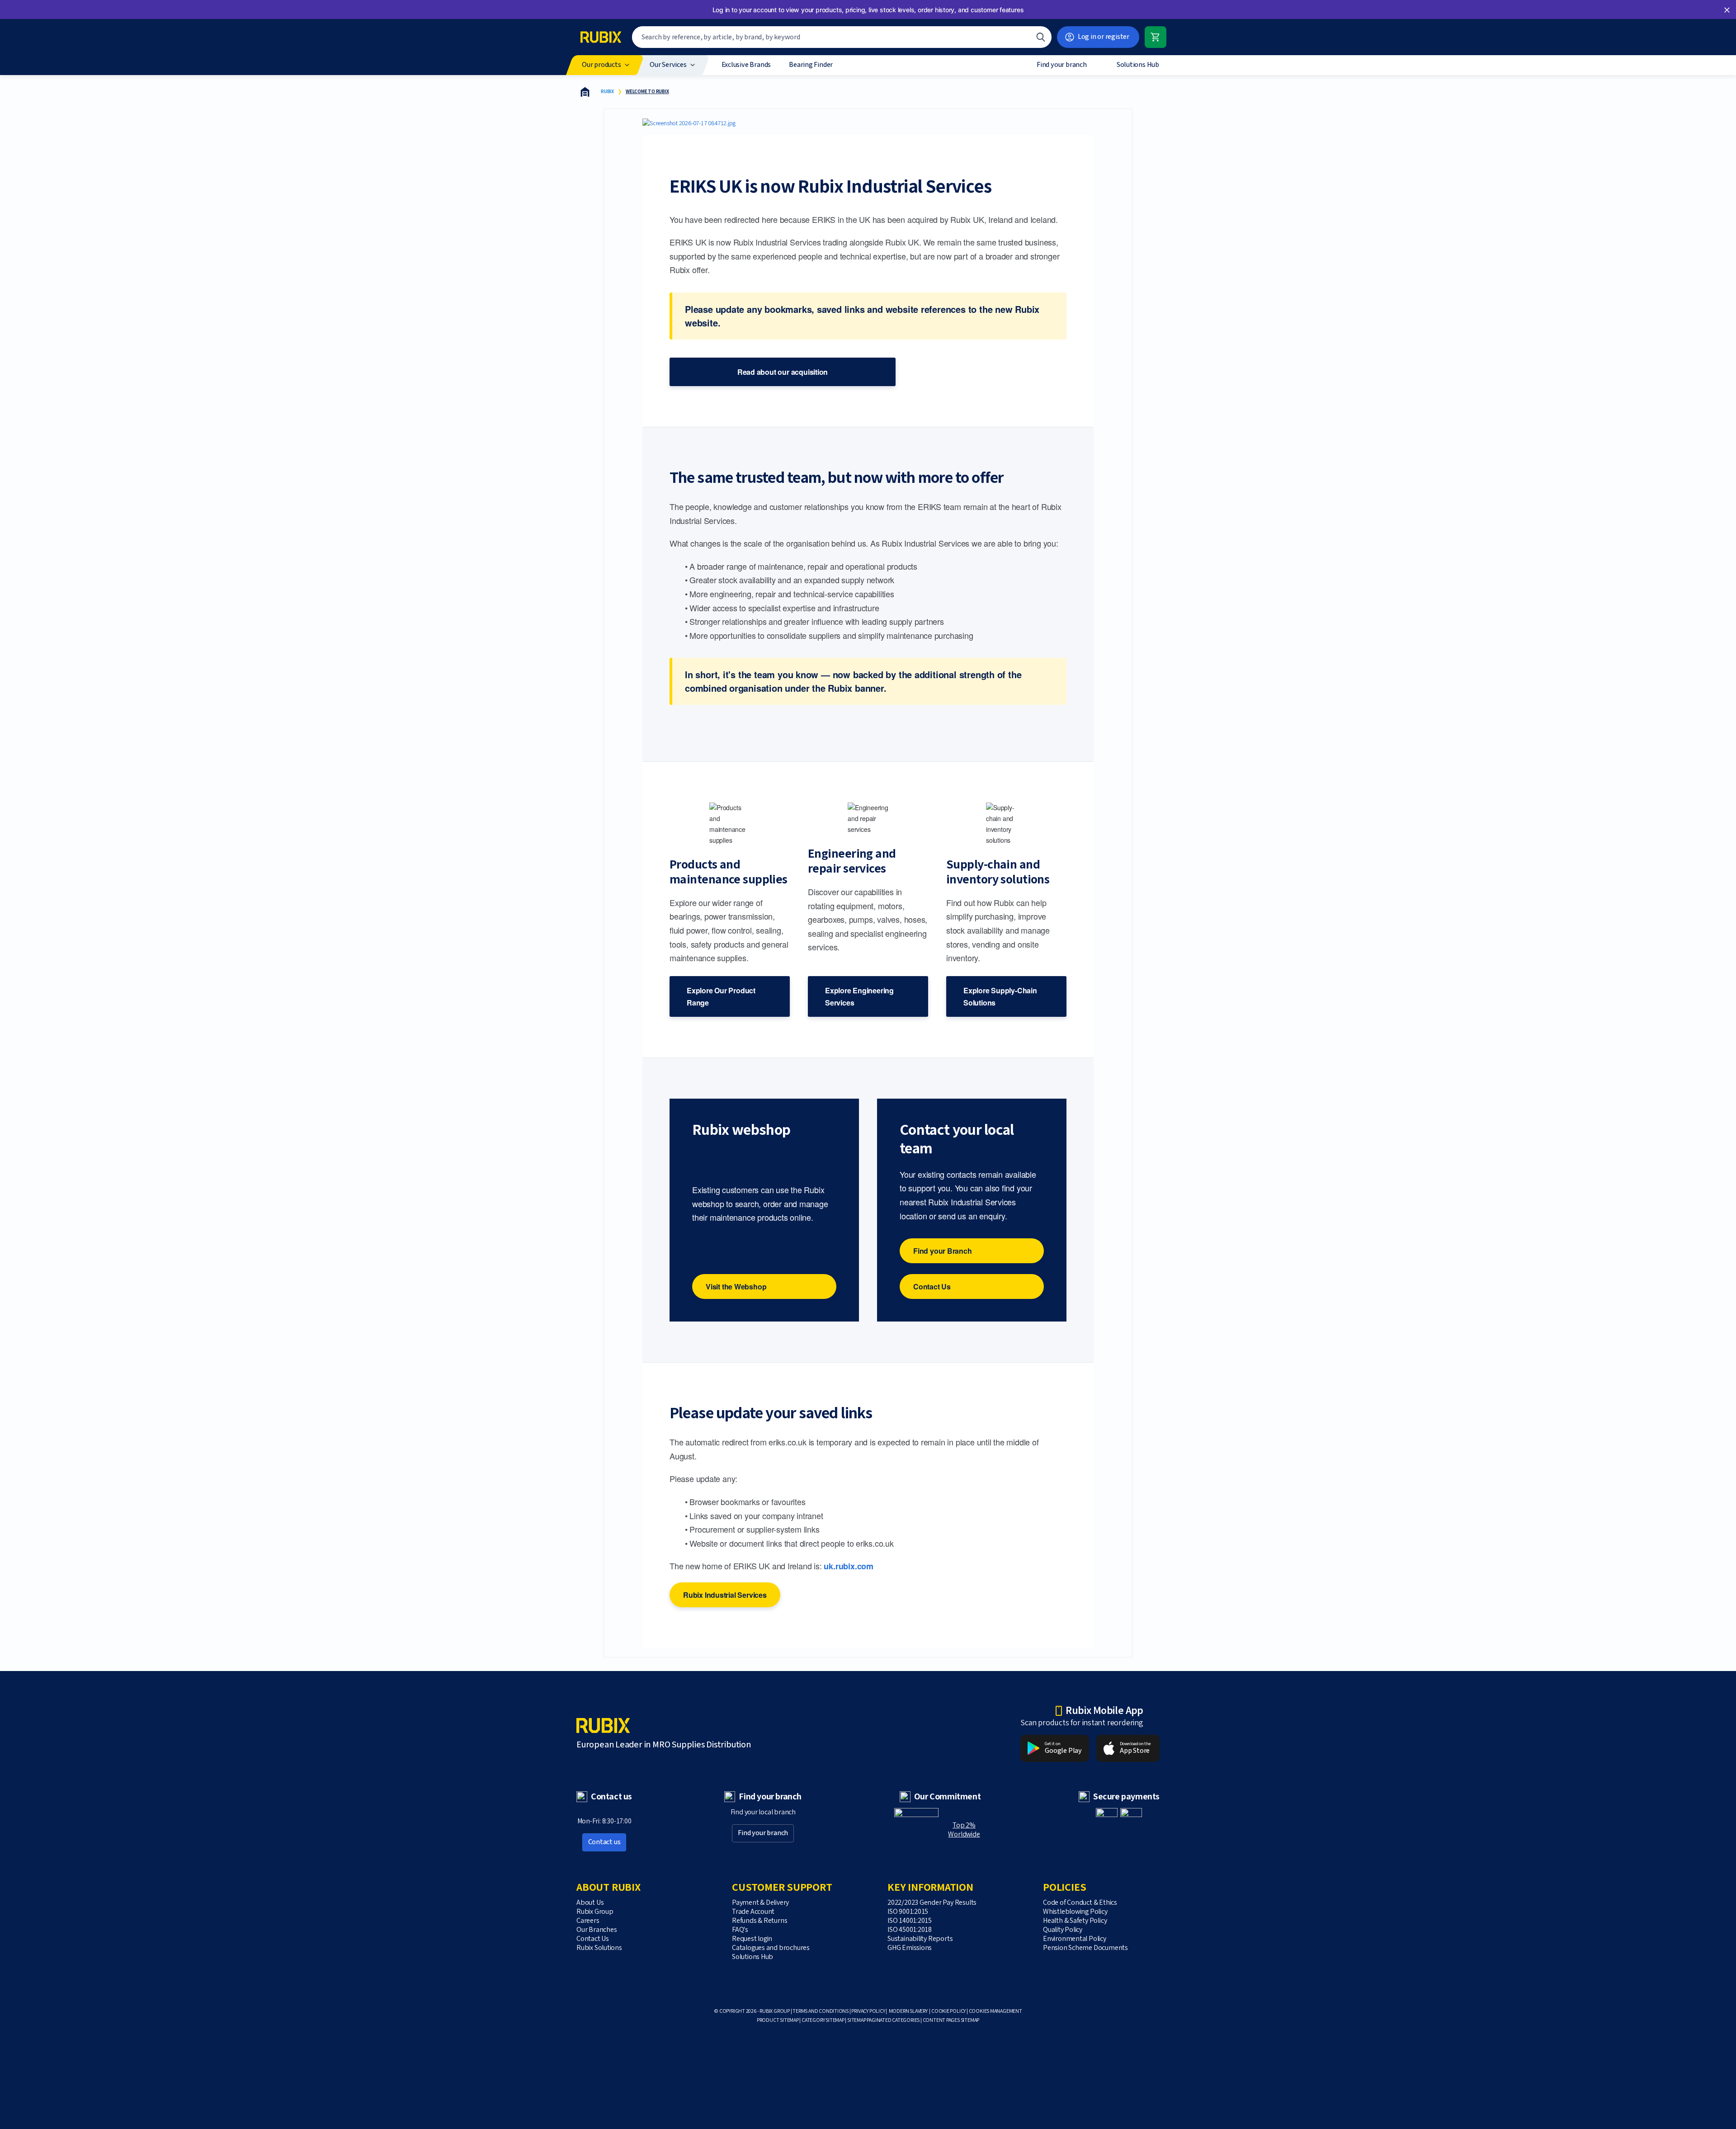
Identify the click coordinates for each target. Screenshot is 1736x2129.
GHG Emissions (910, 1948)
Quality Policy (1063, 1930)
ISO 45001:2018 (910, 1930)
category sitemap (823, 2020)
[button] (1727, 10)
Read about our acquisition (783, 372)
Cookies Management (995, 2011)
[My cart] (1156, 37)
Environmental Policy (1075, 1939)
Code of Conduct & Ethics (1080, 1903)
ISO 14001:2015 (910, 1921)
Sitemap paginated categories (883, 2020)
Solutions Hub (752, 1957)
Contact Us (932, 1286)
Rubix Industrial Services (725, 1595)
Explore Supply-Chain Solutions (1000, 996)
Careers (588, 1921)
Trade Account (753, 1912)
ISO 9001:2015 (908, 1912)
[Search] (1041, 37)
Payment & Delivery (760, 1903)
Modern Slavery (908, 2011)
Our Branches (597, 1930)
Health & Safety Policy (1075, 1921)
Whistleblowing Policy (1075, 1912)
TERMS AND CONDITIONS (821, 2011)
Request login (752, 1939)
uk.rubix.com (848, 1566)
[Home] (585, 92)
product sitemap (778, 2020)
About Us (590, 1903)
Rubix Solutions (599, 1948)
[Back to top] (1149, 2101)
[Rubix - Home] (601, 37)
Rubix (607, 92)
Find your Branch (943, 1251)
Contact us (604, 1842)
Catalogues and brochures (771, 1948)
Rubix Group (595, 1912)
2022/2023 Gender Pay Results (933, 1903)
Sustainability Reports (920, 1939)
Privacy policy (868, 2011)
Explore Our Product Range (721, 996)
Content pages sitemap (951, 2020)
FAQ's (740, 1930)
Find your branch (763, 1833)
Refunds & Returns (759, 1921)
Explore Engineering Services (859, 996)
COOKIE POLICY (948, 2011)
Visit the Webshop (736, 1286)
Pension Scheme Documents (1085, 1948)
